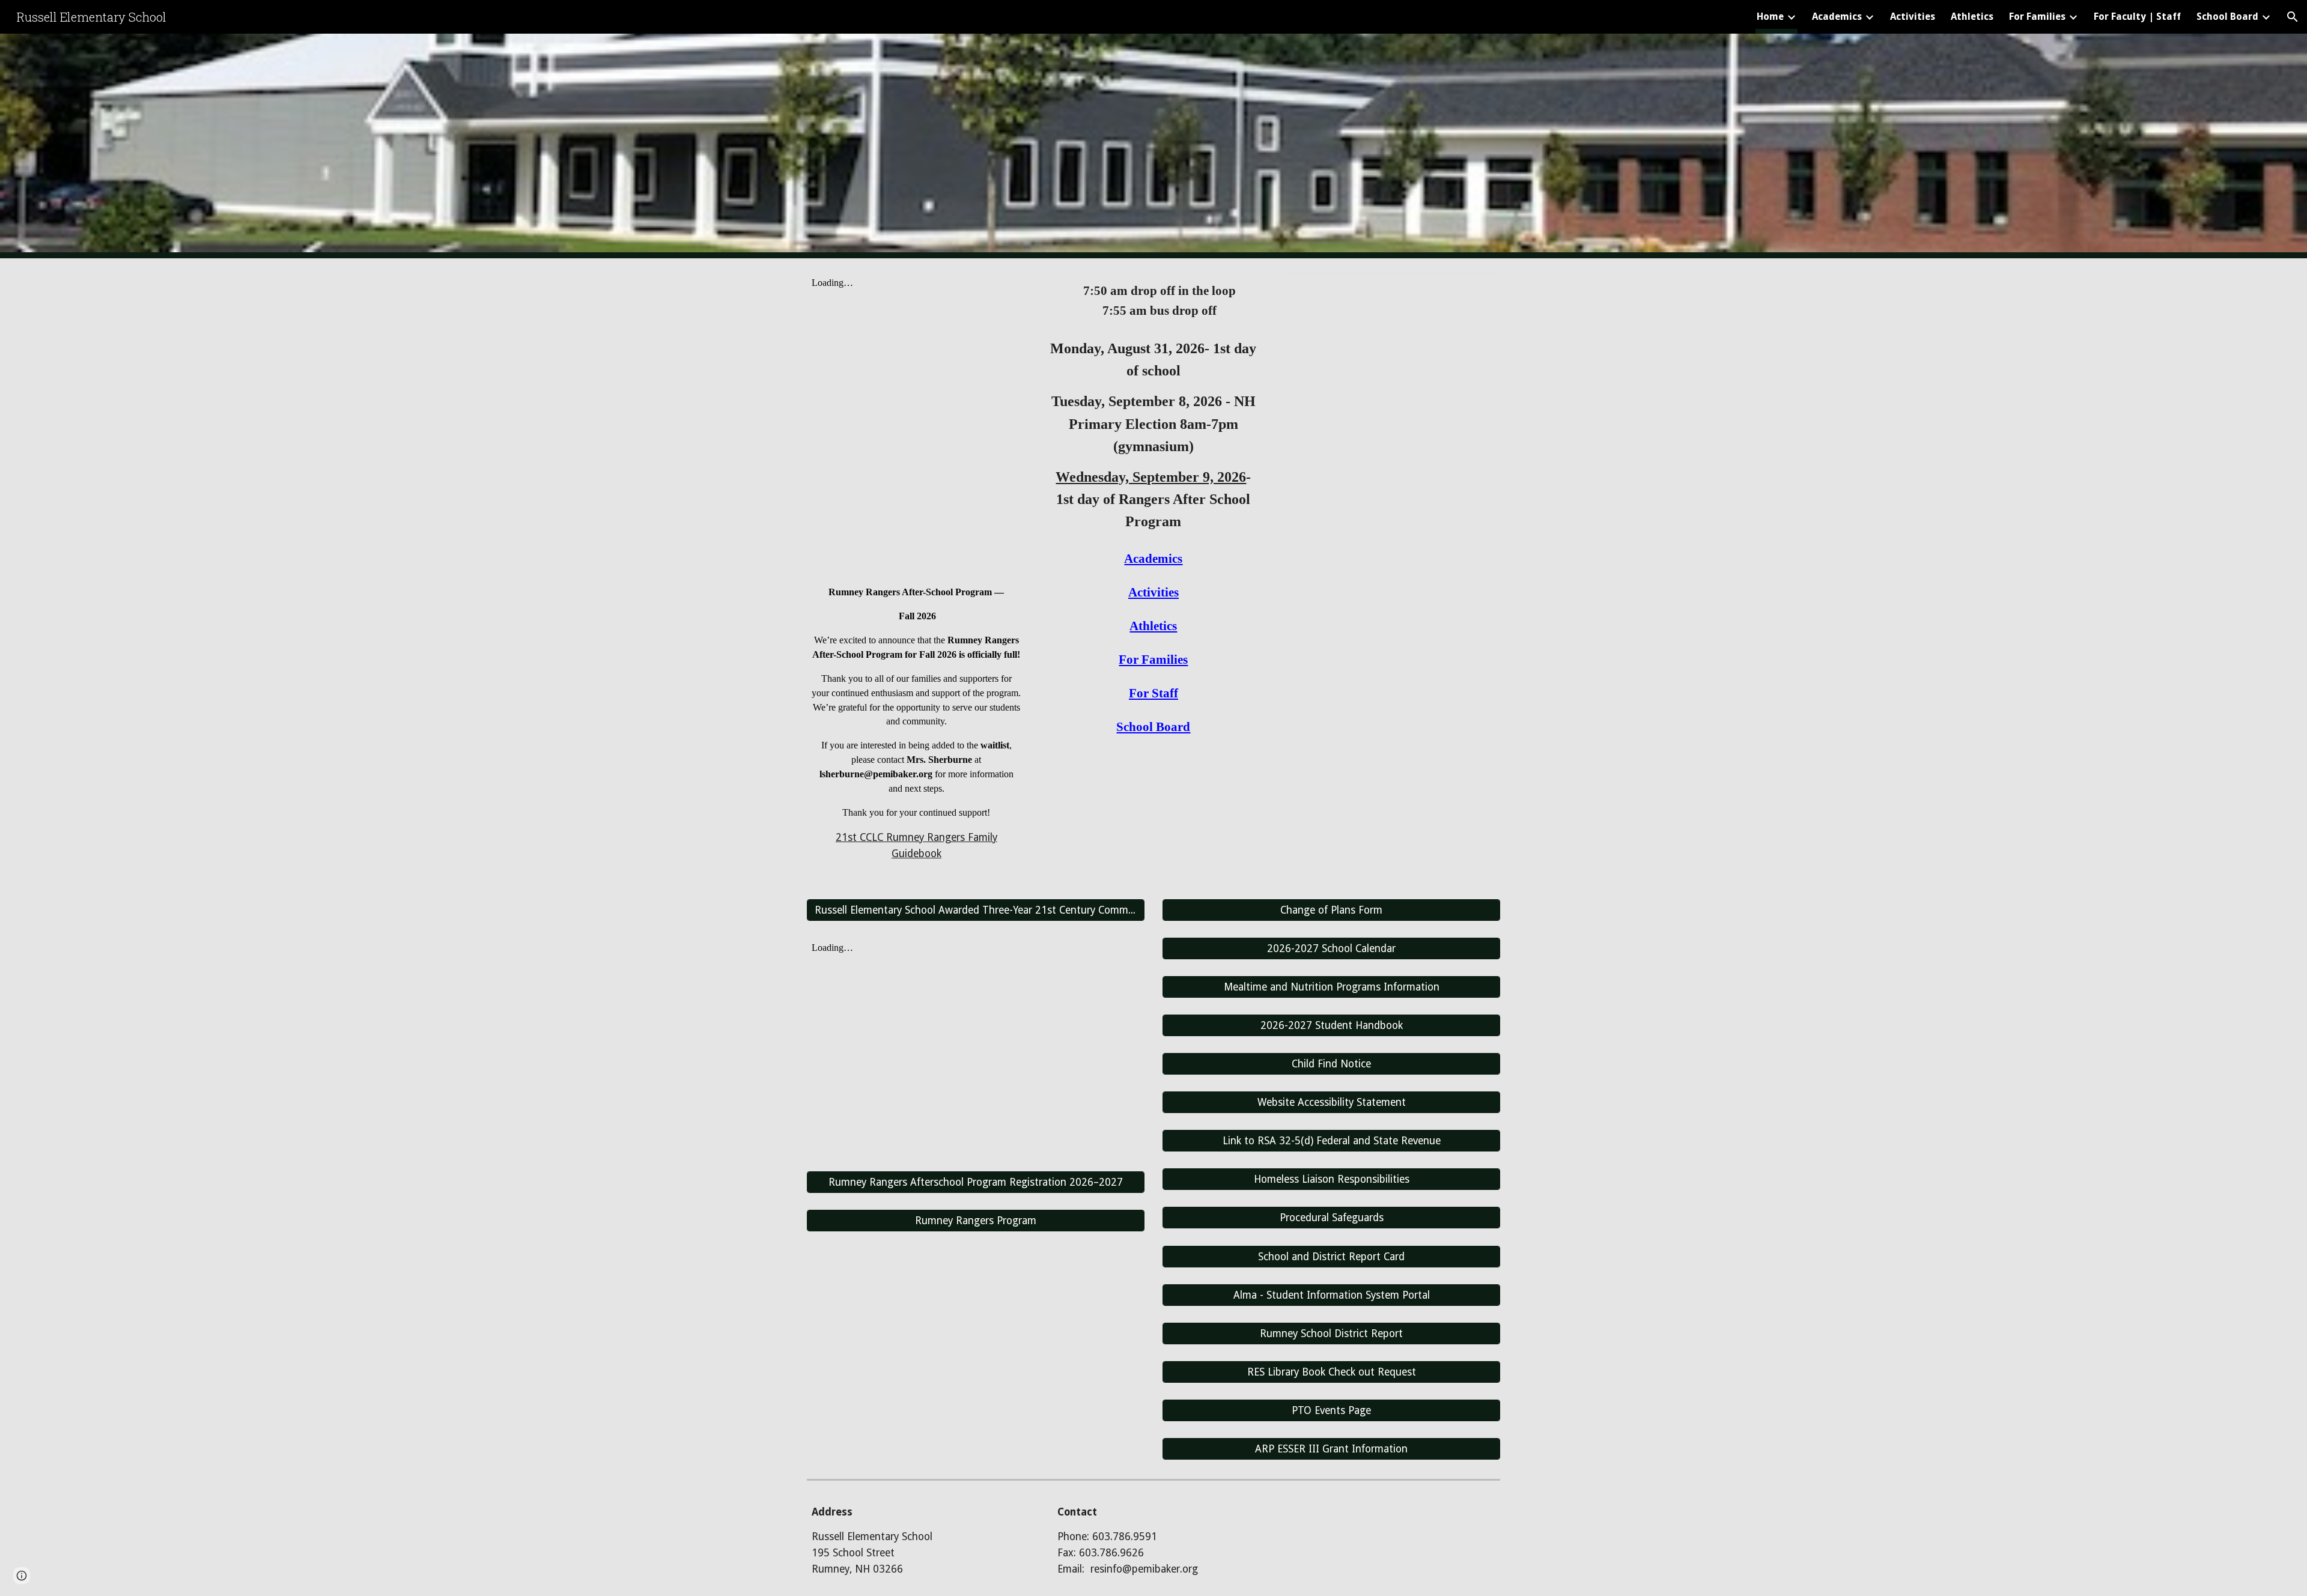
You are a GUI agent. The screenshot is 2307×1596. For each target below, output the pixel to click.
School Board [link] (2227, 17)
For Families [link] (2037, 17)
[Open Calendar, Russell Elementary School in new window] (1477, 288)
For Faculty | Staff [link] (2137, 17)
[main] (916, 718)
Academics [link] (1837, 17)
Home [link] (1770, 17)
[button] (2293, 17)
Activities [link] (1913, 17)
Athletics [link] (1972, 17)
